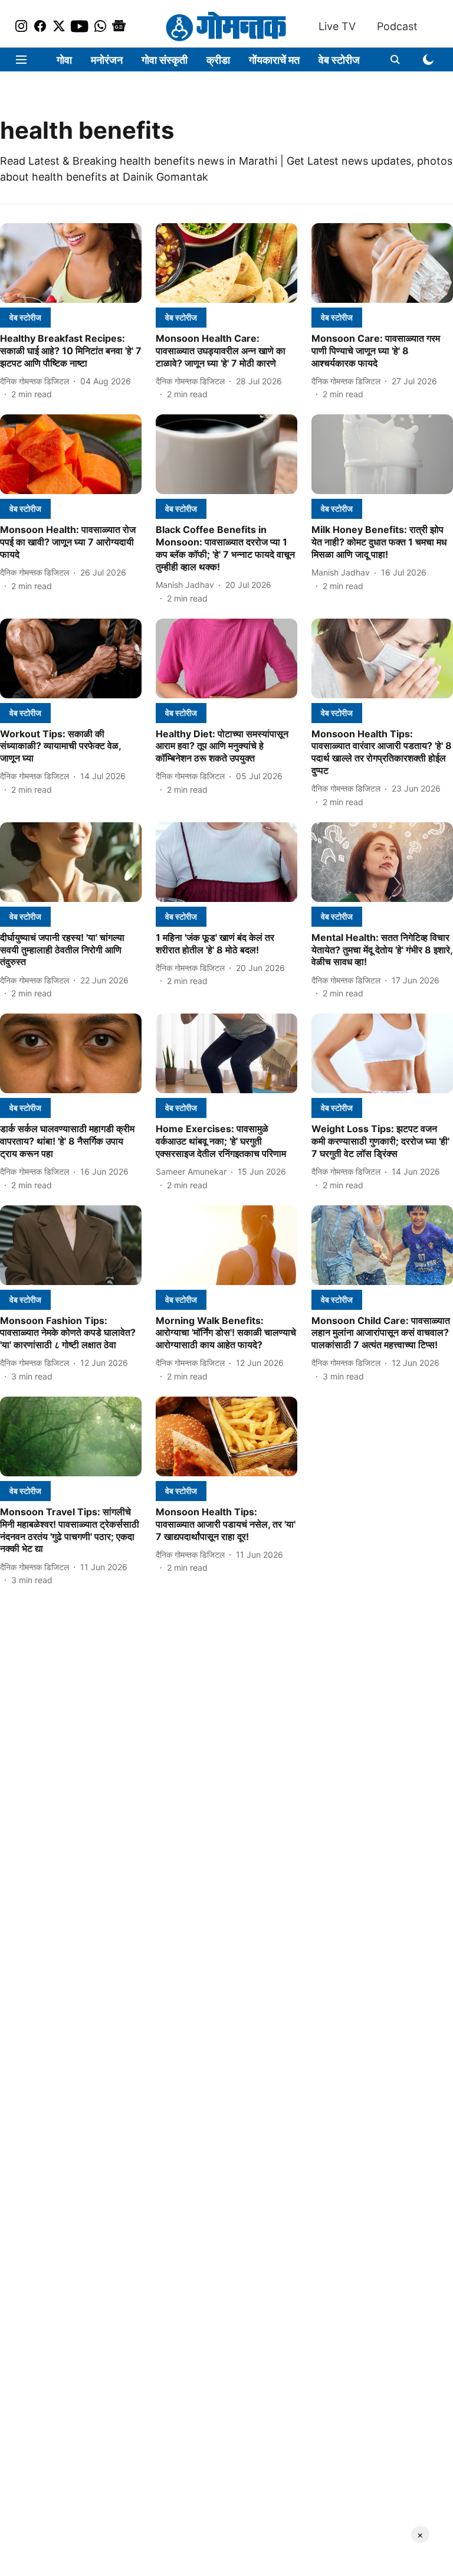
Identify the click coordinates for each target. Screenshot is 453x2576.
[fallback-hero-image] (71, 263)
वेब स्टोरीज (339, 60)
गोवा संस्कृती (165, 60)
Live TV (337, 26)
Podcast (397, 26)
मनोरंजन (107, 60)
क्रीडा (218, 60)
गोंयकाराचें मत (274, 60)
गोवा (64, 60)
